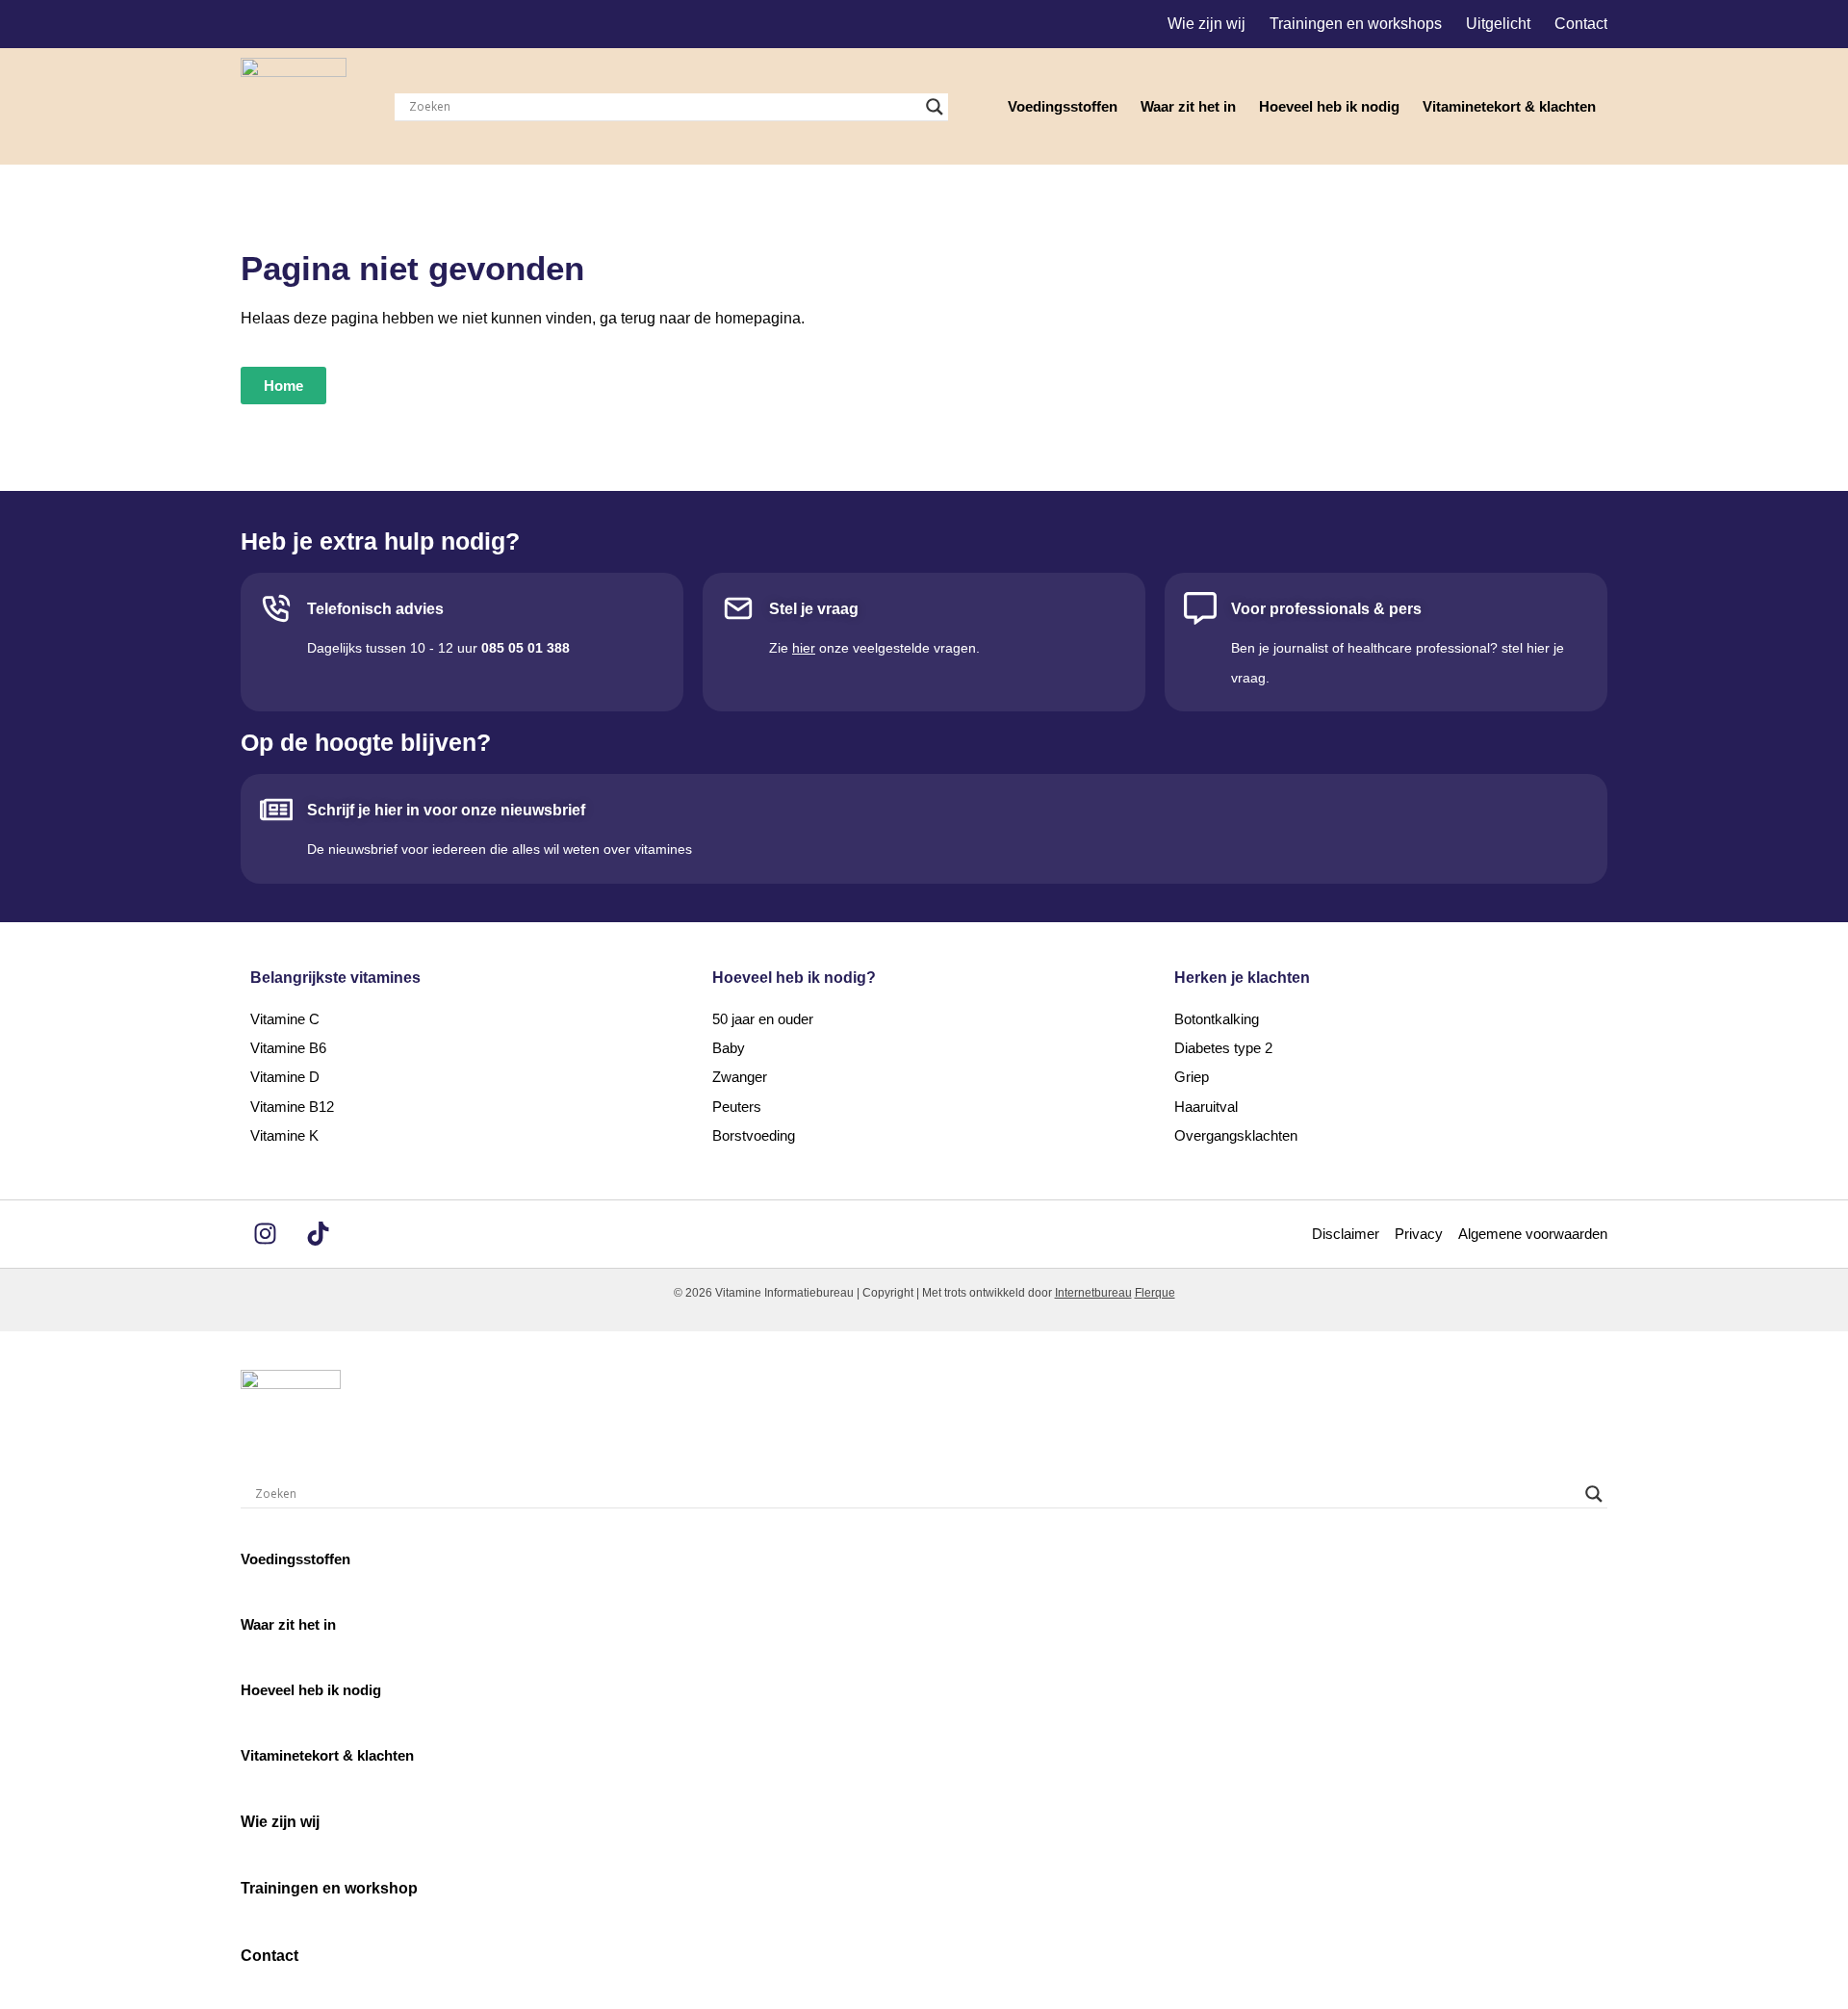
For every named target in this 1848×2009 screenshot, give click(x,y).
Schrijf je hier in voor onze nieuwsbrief (446, 810)
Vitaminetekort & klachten (1509, 106)
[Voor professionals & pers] (1200, 608)
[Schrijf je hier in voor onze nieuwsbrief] (276, 810)
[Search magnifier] (935, 107)
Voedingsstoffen (1063, 106)
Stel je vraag (814, 609)
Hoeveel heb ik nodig (1329, 106)
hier (804, 648)
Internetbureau (1093, 1293)
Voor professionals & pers (1326, 609)
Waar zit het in (1188, 106)
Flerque (1155, 1293)
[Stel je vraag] (738, 608)
